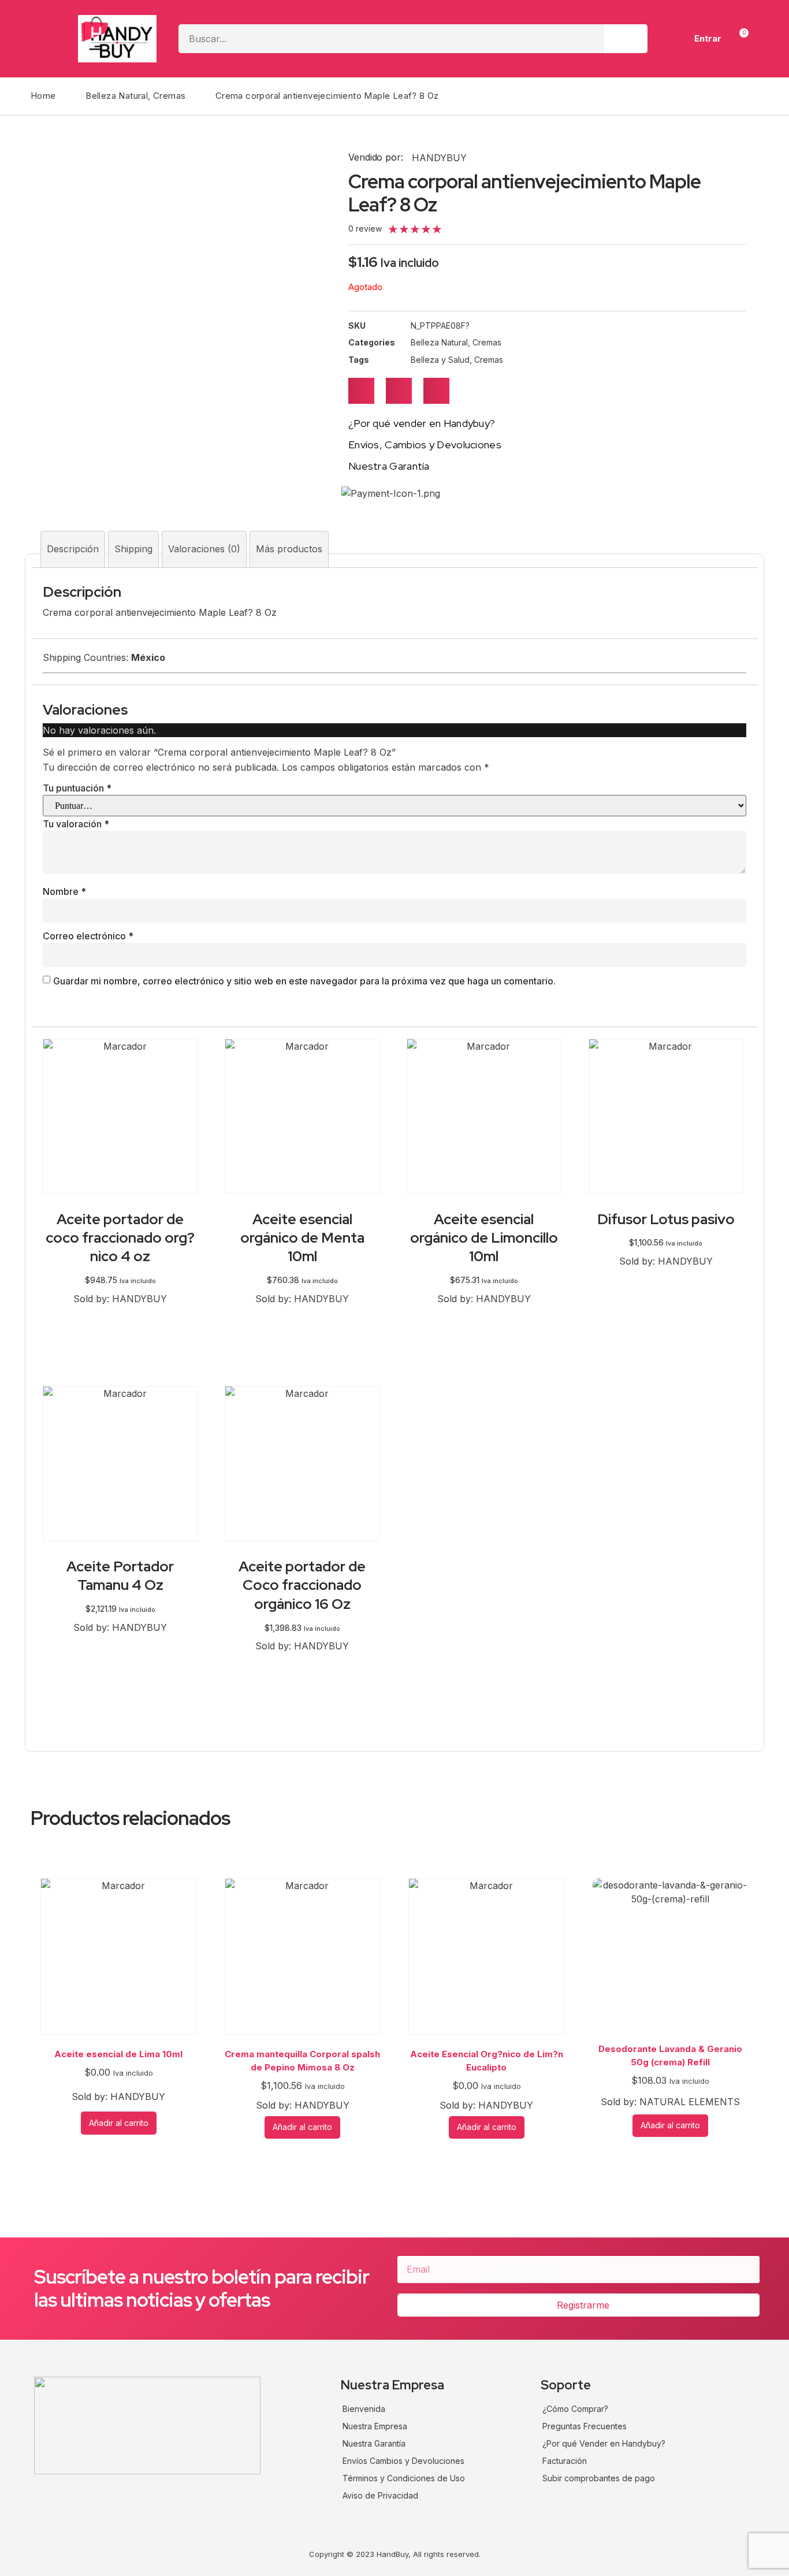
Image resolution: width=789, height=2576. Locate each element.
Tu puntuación (77, 788)
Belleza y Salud (440, 360)
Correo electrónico (88, 936)
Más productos (289, 549)
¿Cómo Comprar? (575, 2409)
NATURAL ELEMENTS (690, 2102)
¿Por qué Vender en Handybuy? (604, 2443)
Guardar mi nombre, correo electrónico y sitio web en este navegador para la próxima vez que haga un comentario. (304, 981)
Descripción (73, 549)
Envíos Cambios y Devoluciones (403, 2461)
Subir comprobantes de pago (599, 2478)
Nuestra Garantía (374, 2443)
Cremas (169, 96)
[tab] (73, 549)
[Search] (626, 39)
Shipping (133, 549)
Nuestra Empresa (375, 2426)
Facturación (565, 2461)
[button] (361, 391)
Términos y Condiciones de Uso (404, 2478)
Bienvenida (364, 2409)
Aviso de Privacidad (380, 2495)
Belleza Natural (117, 96)
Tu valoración (76, 824)
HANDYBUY (439, 158)
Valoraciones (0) (204, 549)
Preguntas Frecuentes (585, 2426)
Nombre (64, 891)
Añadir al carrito (120, 1313)
